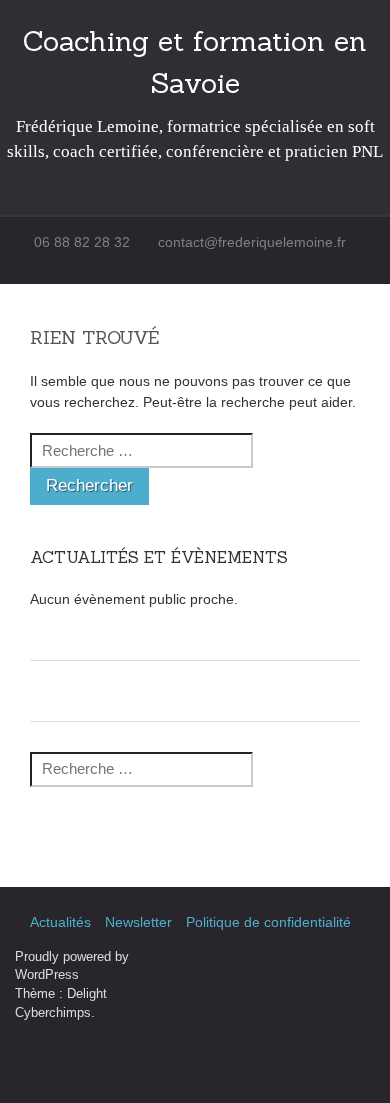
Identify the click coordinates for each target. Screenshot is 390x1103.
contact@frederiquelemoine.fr (252, 242)
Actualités (60, 922)
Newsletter (138, 922)
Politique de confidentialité (268, 922)
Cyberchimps (53, 1013)
